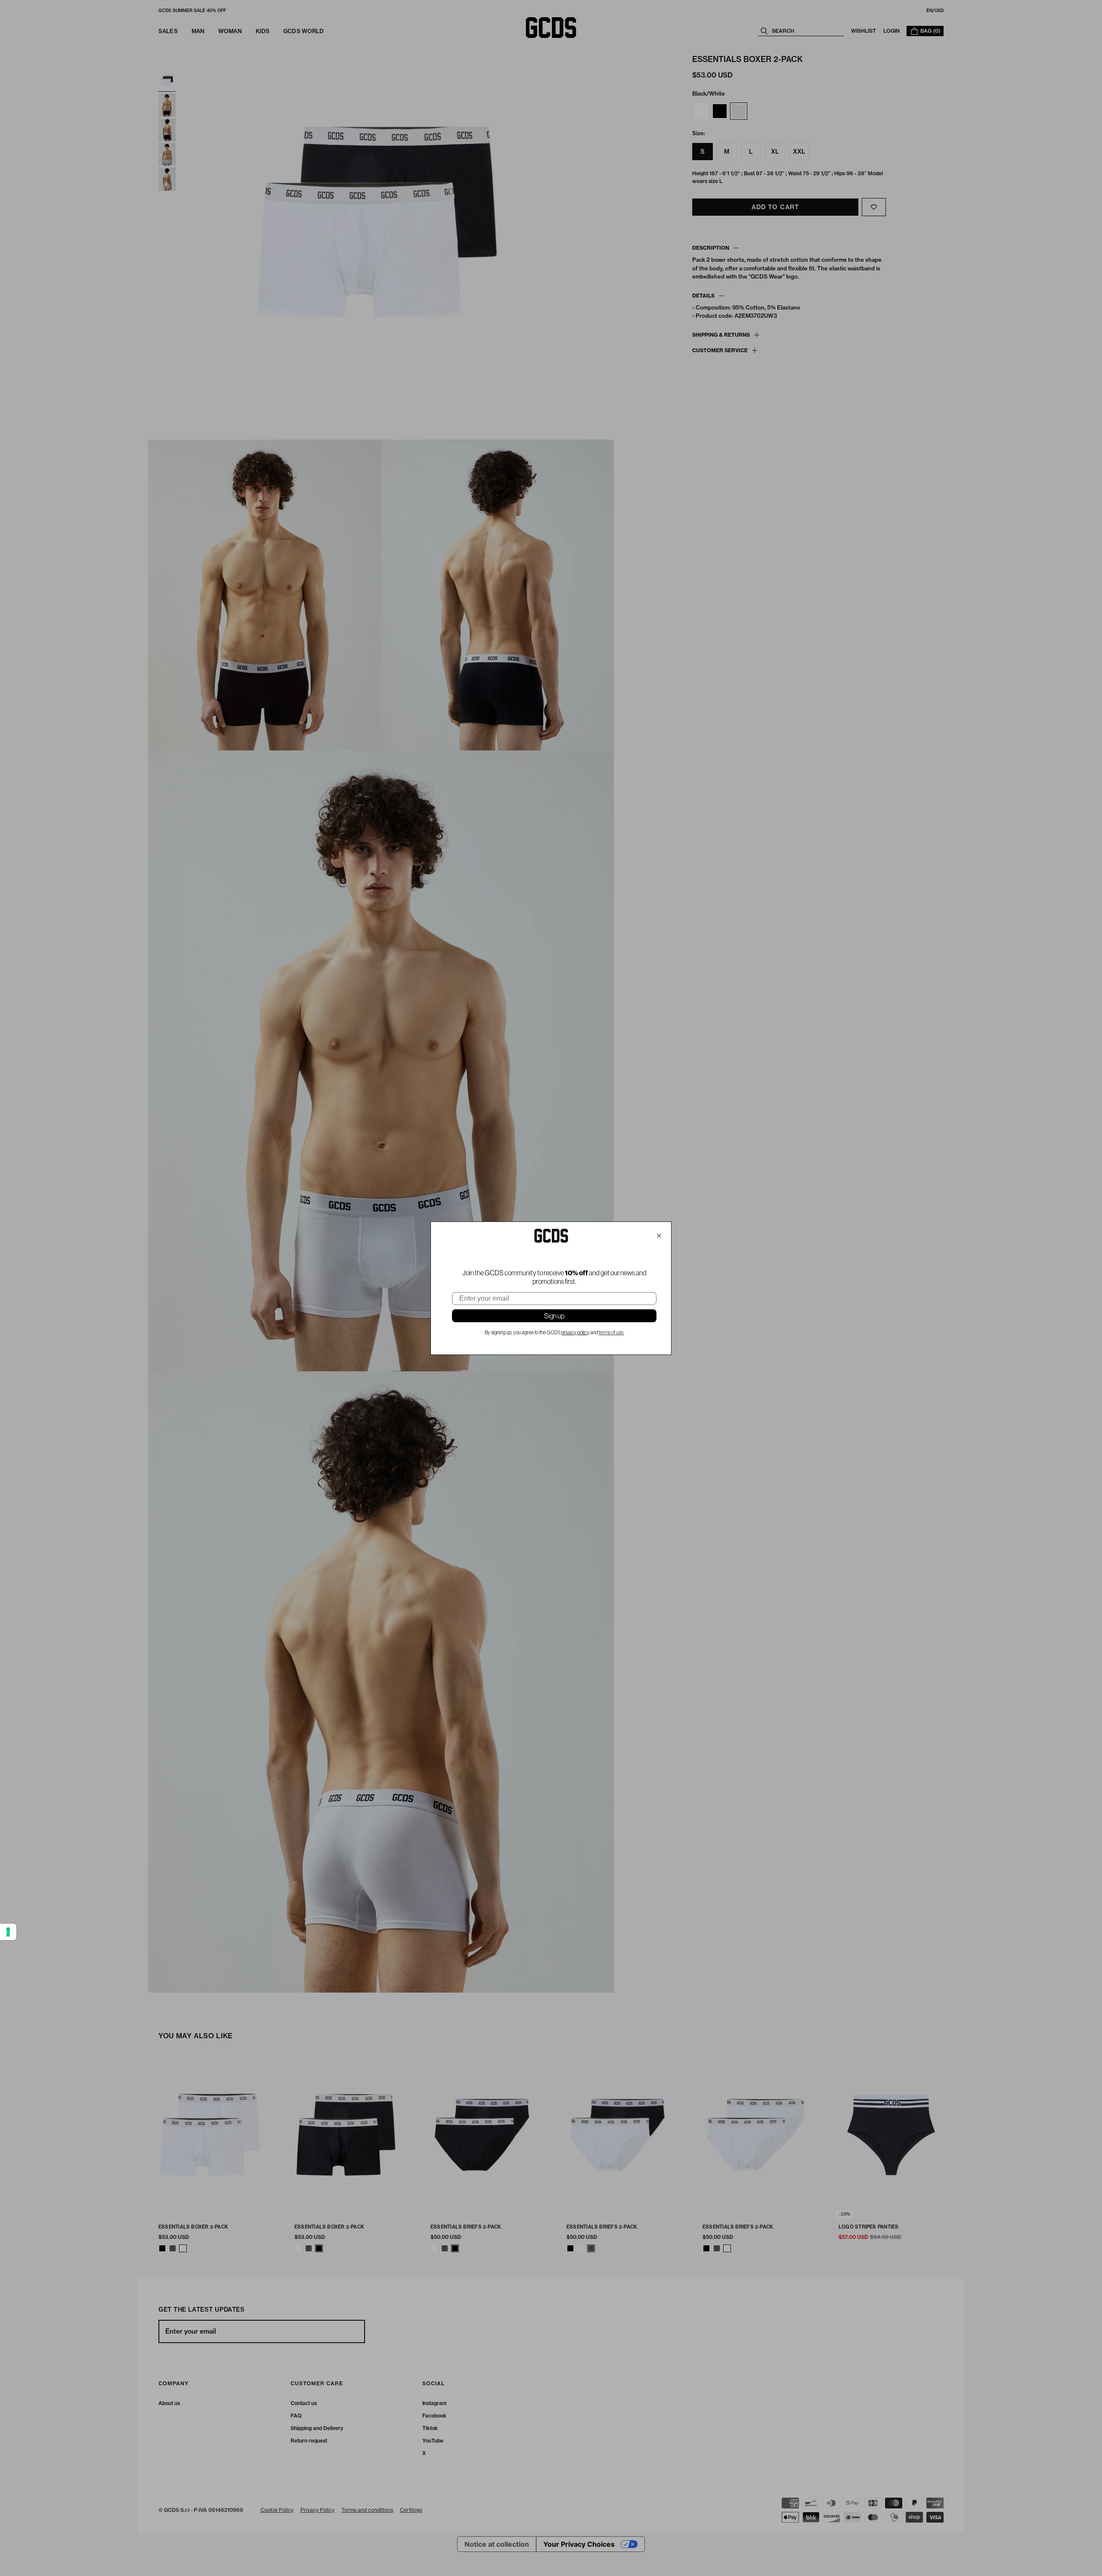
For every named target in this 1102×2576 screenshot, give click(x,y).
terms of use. (611, 1333)
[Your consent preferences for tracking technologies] (8, 1932)
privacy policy (575, 1333)
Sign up (554, 1316)
